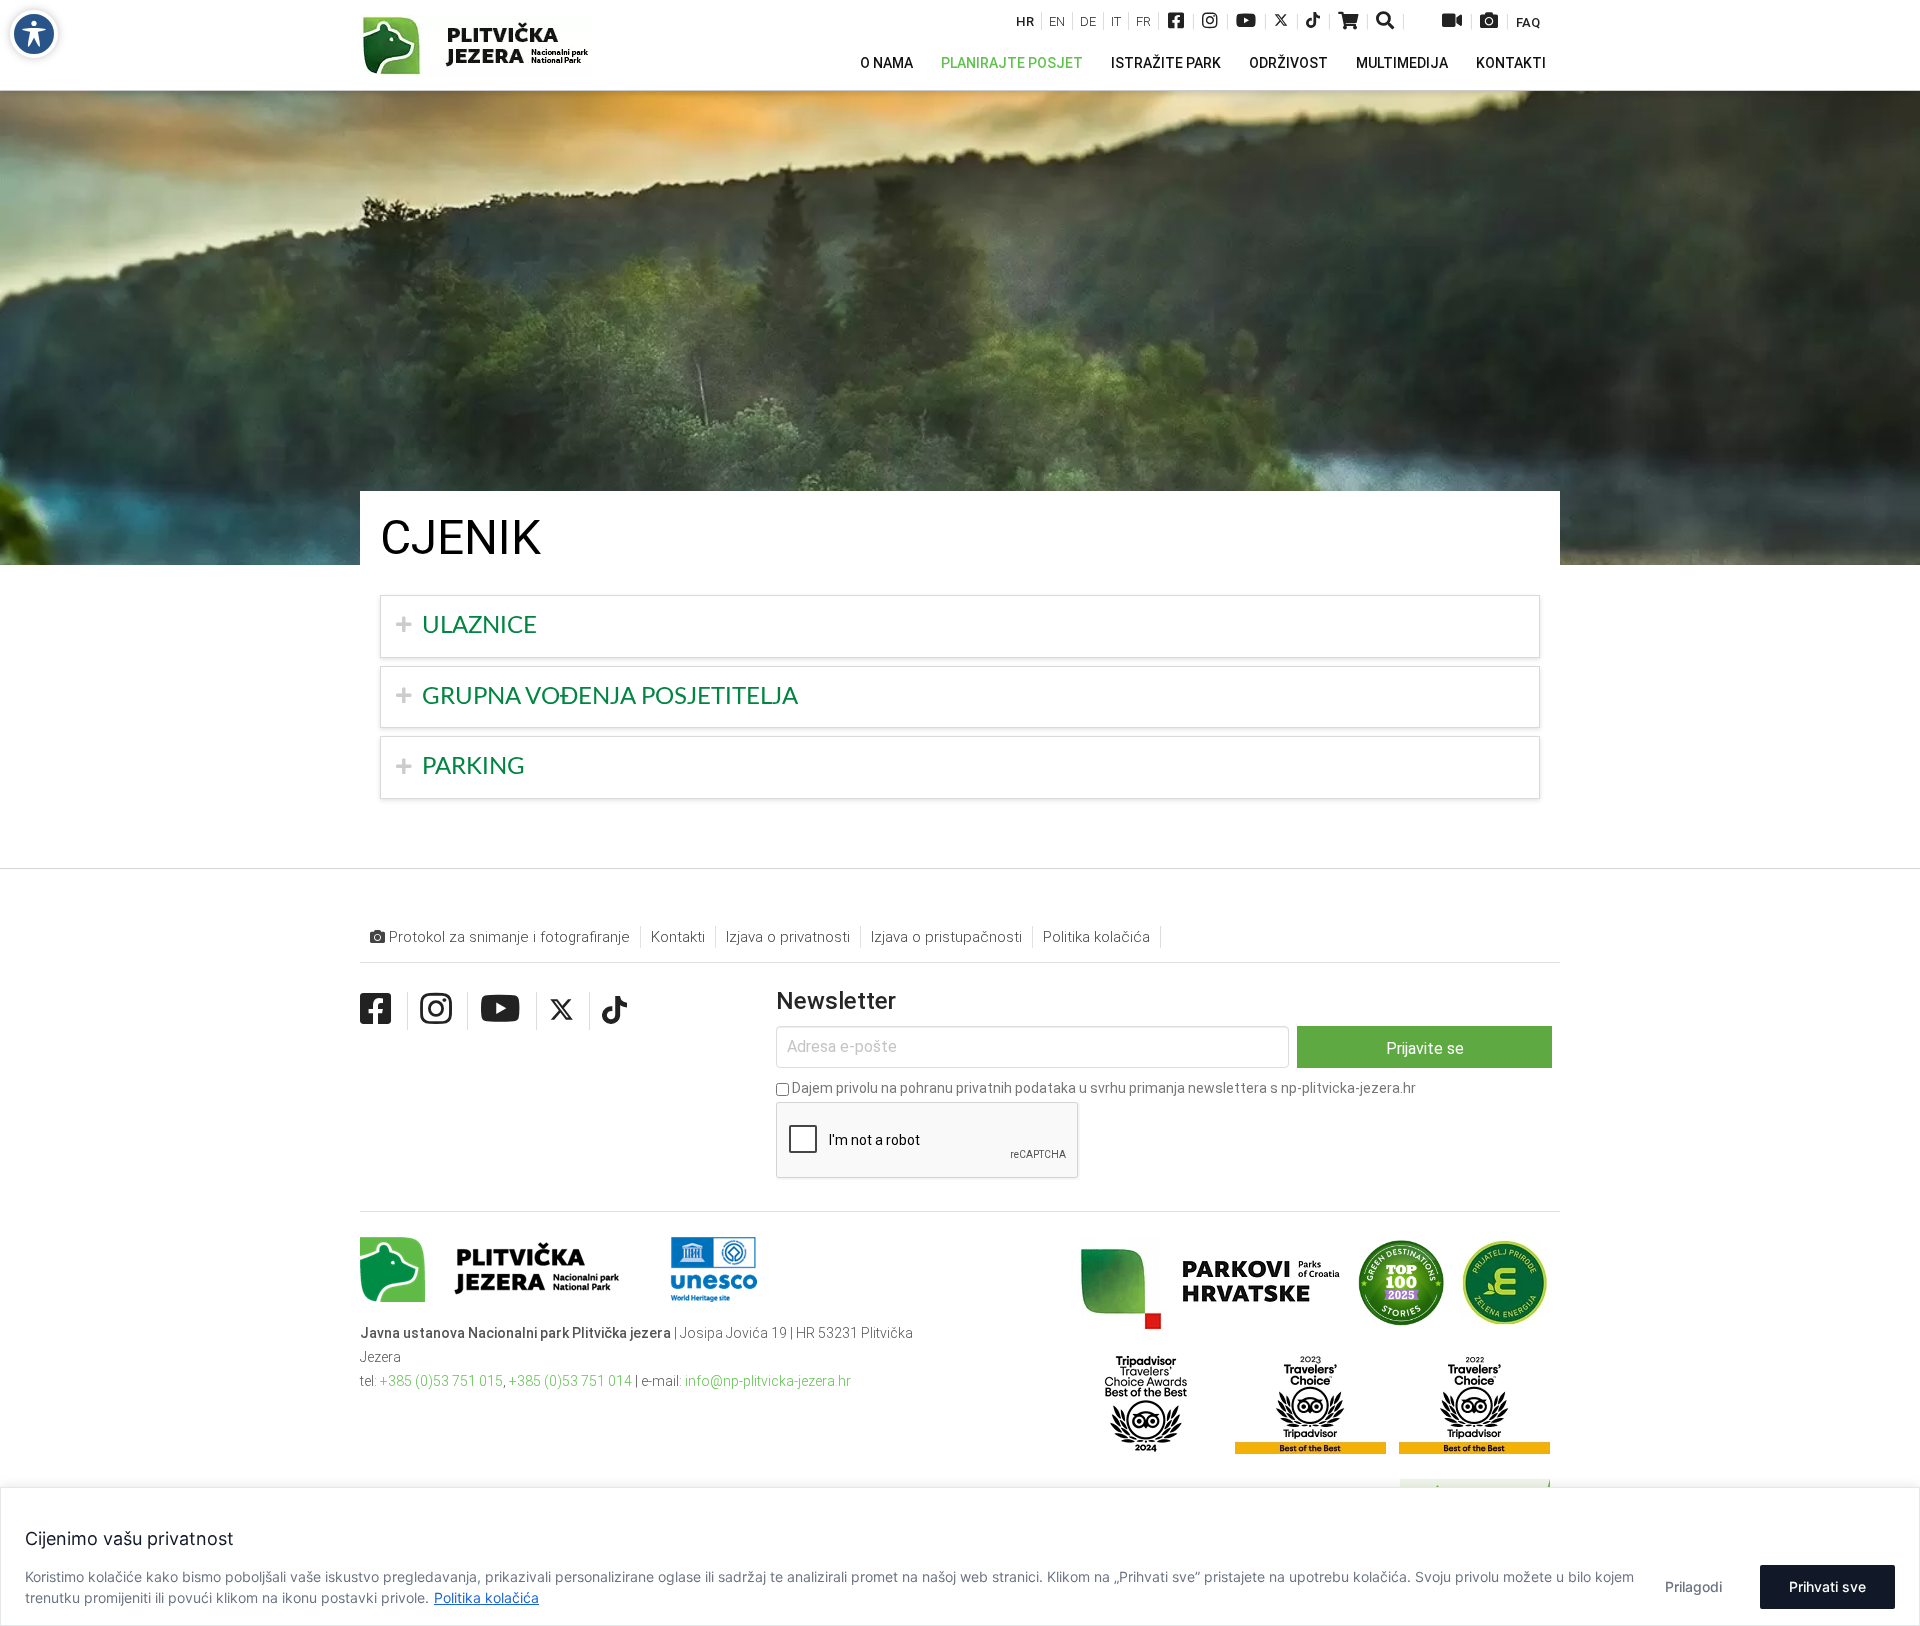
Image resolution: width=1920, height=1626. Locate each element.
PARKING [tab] (473, 767)
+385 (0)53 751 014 (570, 1381)
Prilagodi (1693, 1586)
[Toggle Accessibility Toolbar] (34, 34)
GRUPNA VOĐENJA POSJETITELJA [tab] (610, 697)
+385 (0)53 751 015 (441, 1381)
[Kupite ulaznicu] (1348, 22)
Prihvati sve (1827, 1586)
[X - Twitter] (1281, 22)
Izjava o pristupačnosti (946, 937)
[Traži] (1386, 22)
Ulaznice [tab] (479, 626)
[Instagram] (1210, 22)
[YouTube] (1246, 22)
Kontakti (678, 937)
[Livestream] (1452, 22)
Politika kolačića (486, 1597)
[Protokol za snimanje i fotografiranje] (1489, 22)
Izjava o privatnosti (788, 937)
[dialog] (960, 1556)
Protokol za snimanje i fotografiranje (507, 937)
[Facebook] (1176, 22)
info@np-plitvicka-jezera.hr (768, 1381)
